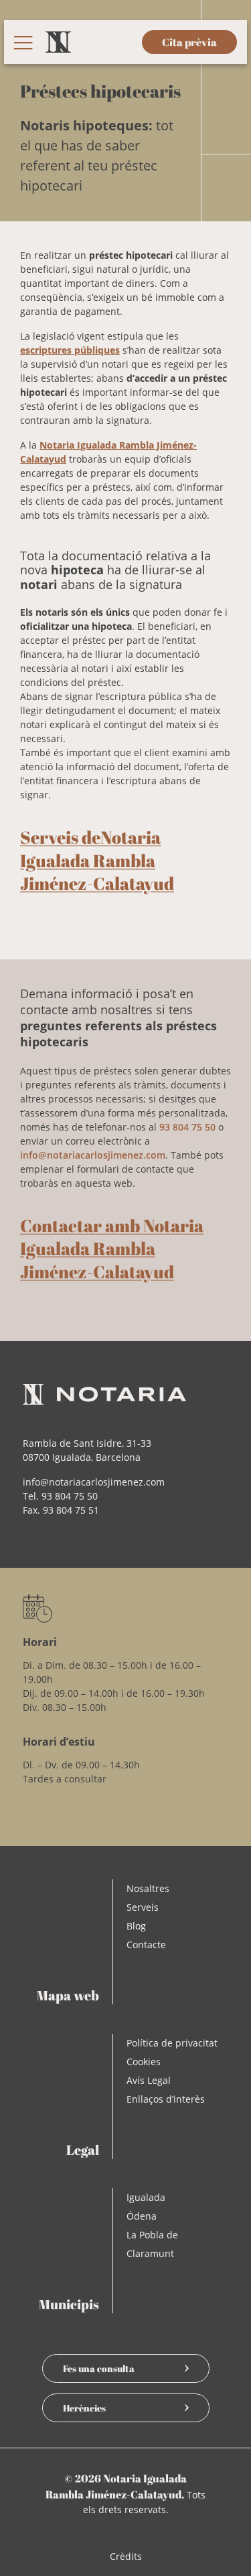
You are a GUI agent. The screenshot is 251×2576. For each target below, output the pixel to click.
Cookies (144, 2062)
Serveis (143, 1907)
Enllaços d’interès (166, 2099)
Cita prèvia (189, 42)
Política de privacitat (172, 2043)
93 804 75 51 (71, 1510)
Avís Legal (149, 2080)
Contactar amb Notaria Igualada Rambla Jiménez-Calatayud (112, 1249)
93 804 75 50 (187, 1127)
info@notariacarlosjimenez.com (93, 1155)
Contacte (146, 1945)
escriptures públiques (70, 350)
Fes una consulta (99, 2368)
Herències (84, 2408)
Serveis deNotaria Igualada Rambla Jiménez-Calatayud (97, 860)
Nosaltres (148, 1888)
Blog (136, 1926)
